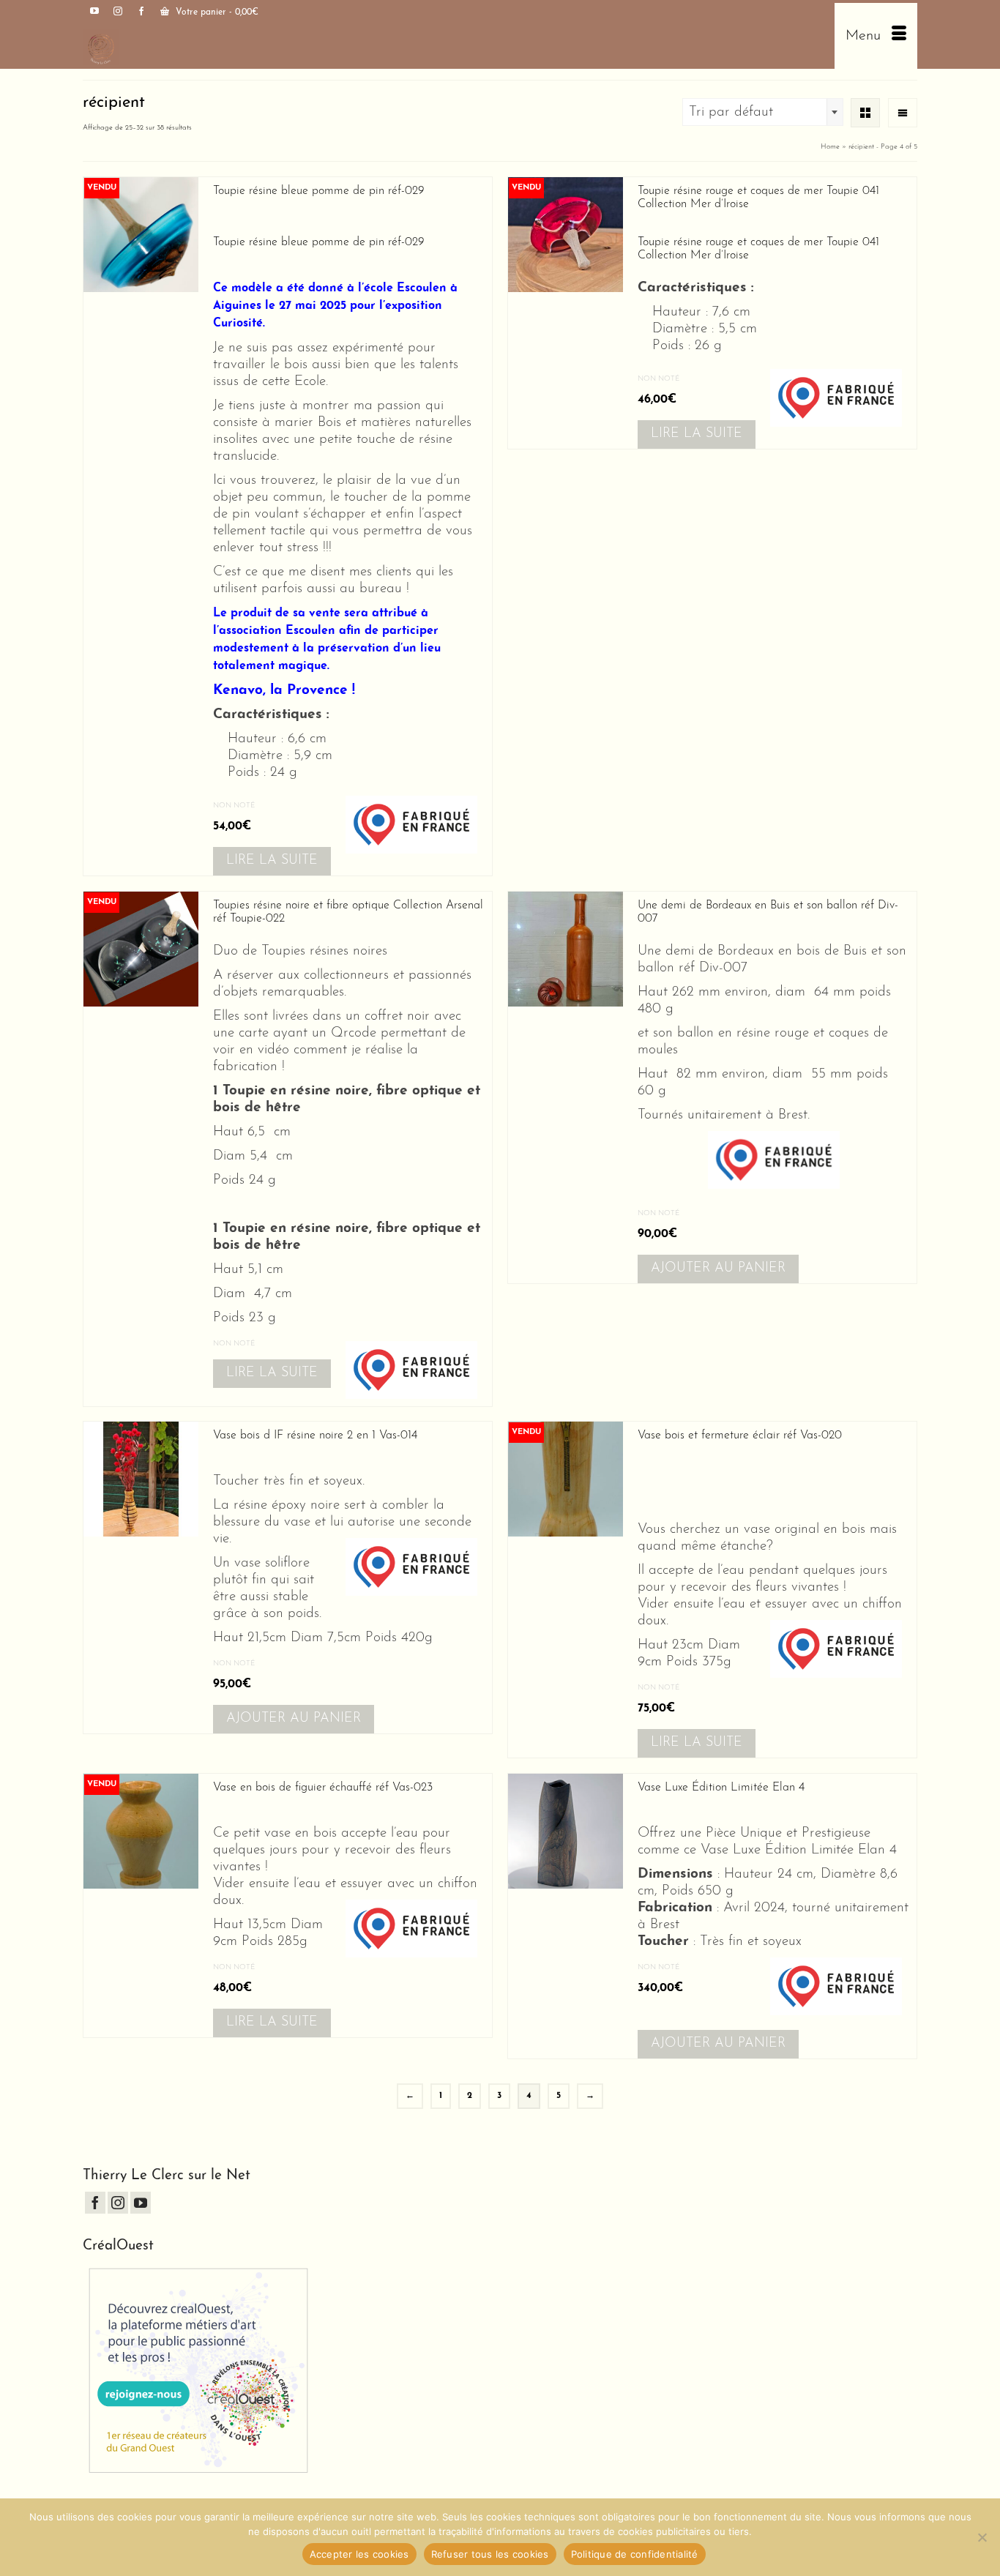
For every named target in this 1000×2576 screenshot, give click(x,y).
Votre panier (216, 12)
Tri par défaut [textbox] (731, 112)
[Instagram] (118, 2203)
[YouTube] (141, 2203)
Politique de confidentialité (635, 2554)
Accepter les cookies (359, 2554)
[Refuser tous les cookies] (982, 2537)
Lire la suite (272, 861)
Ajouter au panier (718, 1269)
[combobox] (763, 112)
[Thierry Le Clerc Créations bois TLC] (286, 47)
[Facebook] (95, 2203)
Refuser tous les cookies (490, 2554)
